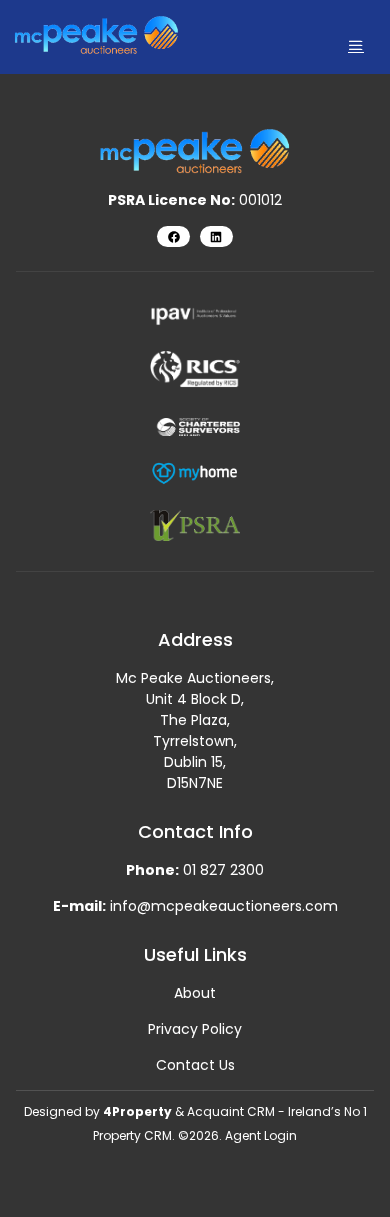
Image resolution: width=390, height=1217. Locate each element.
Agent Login (261, 1135)
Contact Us (195, 1065)
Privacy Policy (195, 1029)
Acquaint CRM (231, 1111)
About (195, 993)
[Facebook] (173, 236)
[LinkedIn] (216, 236)
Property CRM (132, 1135)
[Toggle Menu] (356, 45)
